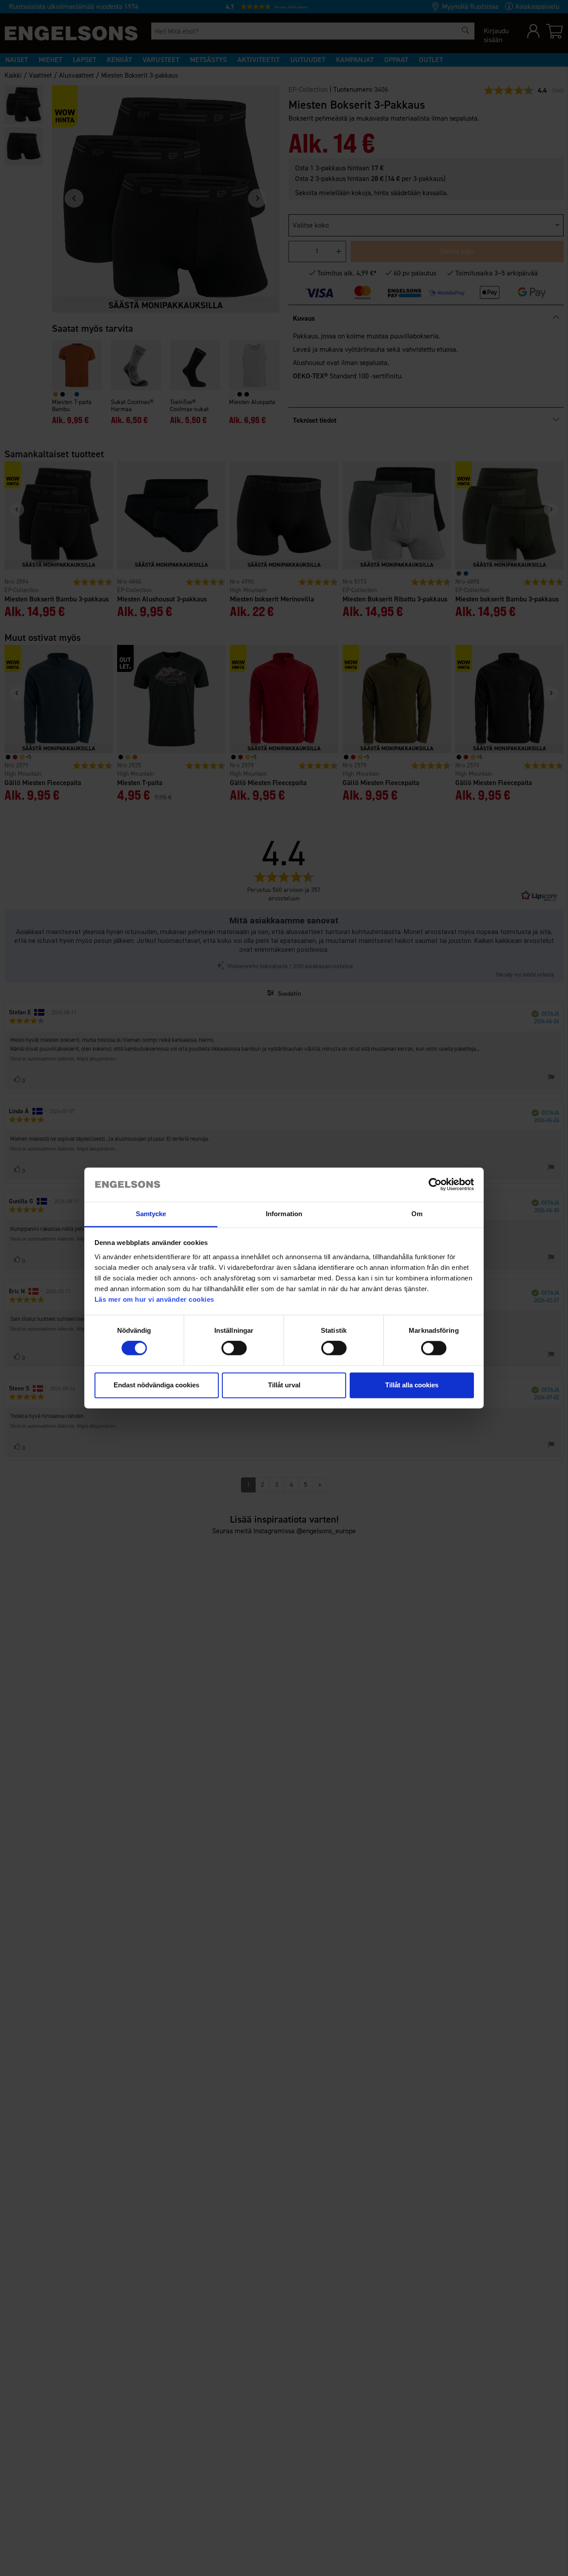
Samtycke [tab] (151, 1214)
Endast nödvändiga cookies (156, 1385)
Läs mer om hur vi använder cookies (154, 1299)
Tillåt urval (284, 1385)
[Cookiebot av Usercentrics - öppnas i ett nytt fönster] (435, 1185)
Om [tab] (417, 1214)
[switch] (234, 1348)
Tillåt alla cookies (412, 1385)
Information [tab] (284, 1214)
